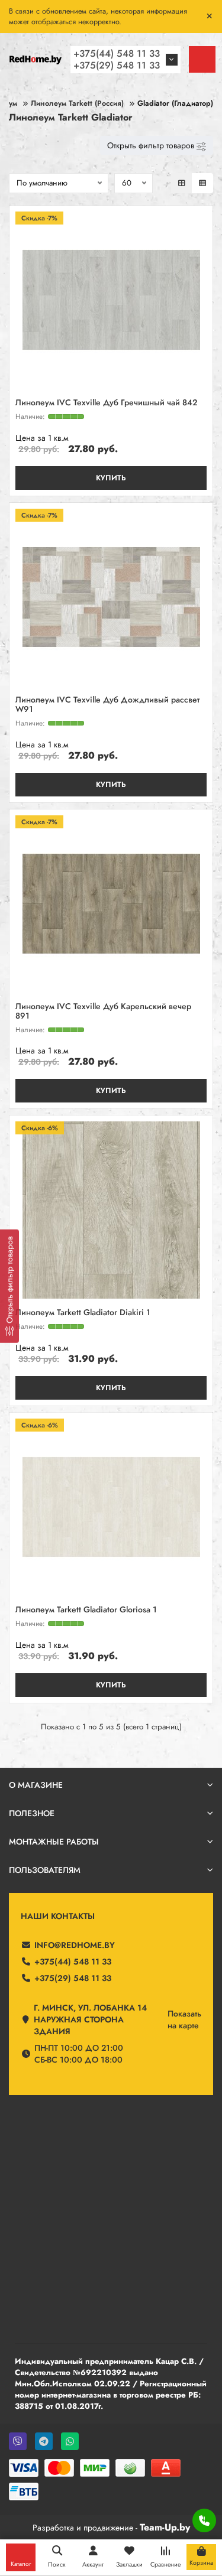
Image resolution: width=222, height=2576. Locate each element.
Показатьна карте (184, 2019)
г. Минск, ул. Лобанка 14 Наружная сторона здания (90, 2019)
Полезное (32, 1813)
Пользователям (45, 1870)
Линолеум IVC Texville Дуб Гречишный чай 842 (106, 403)
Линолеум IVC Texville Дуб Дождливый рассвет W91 (107, 705)
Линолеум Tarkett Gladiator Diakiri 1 (83, 1313)
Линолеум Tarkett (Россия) (77, 103)
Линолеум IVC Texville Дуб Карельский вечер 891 (103, 1011)
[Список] (202, 183)
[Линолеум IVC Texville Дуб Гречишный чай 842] (111, 300)
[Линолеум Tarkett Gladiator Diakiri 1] (111, 1210)
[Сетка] (182, 183)
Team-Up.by (165, 2527)
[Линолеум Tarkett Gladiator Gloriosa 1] (111, 1507)
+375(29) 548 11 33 (117, 65)
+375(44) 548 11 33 (117, 53)
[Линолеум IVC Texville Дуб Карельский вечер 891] (111, 904)
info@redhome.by (75, 1945)
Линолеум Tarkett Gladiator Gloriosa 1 (86, 1610)
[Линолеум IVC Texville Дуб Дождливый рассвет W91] (111, 597)
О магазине (36, 1785)
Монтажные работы (54, 1842)
